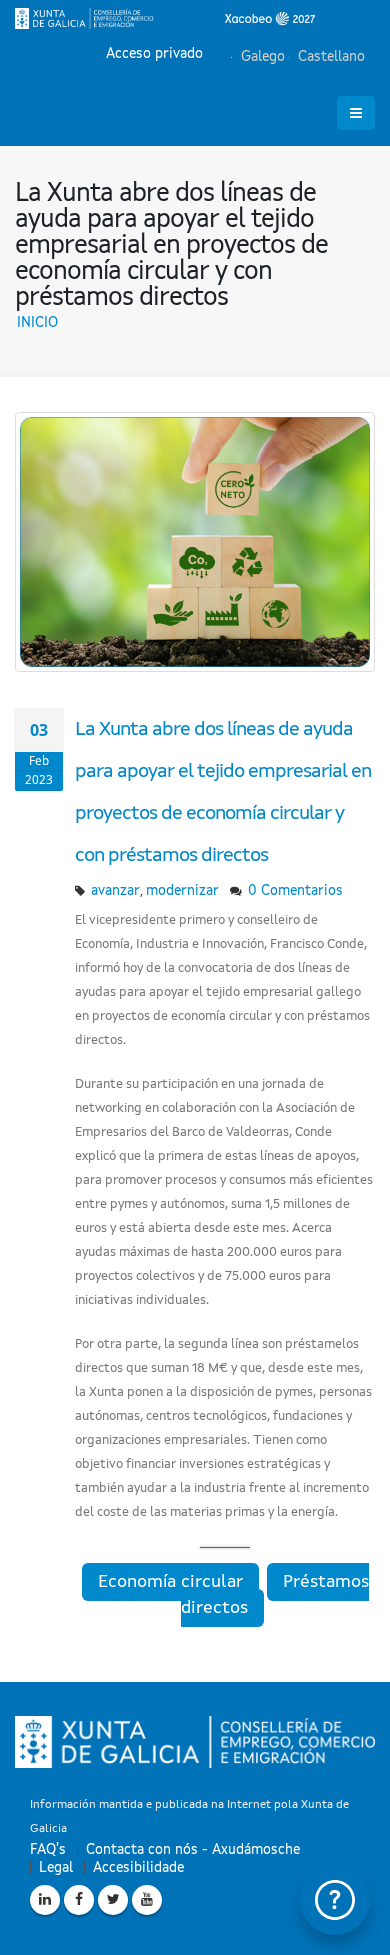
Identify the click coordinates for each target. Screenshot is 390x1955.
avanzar (115, 891)
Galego (261, 57)
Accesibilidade (138, 1868)
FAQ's (48, 1850)
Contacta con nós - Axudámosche (193, 1850)
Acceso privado (154, 54)
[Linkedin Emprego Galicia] (45, 1900)
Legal (56, 1868)
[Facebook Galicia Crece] (79, 1900)
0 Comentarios (295, 891)
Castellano (329, 57)
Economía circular (170, 1582)
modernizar (182, 891)
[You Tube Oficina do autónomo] (147, 1900)
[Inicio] (165, 18)
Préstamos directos (275, 1595)
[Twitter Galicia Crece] (113, 1900)
